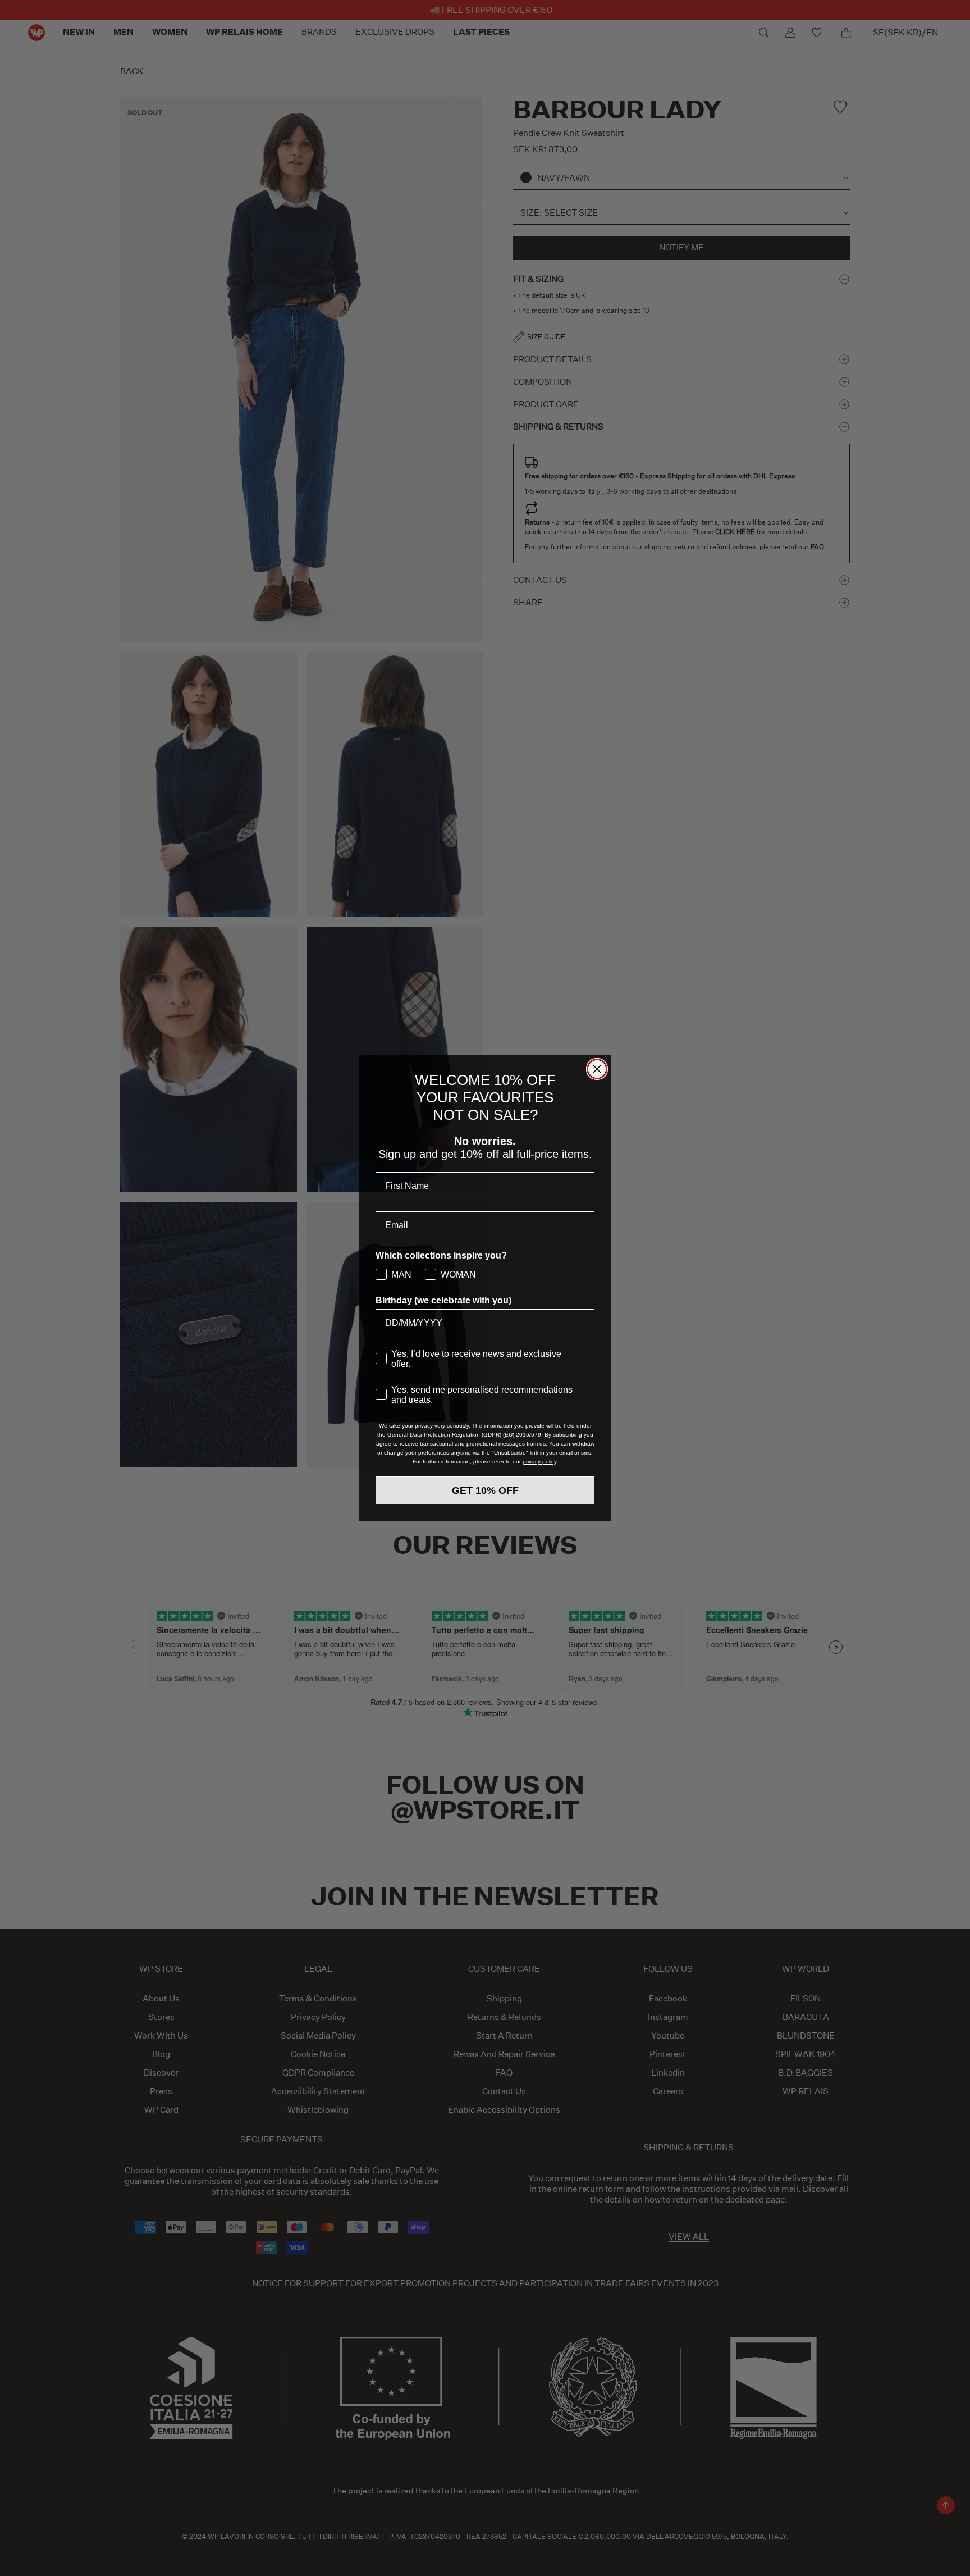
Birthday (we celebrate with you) (443, 1300)
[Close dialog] (597, 1069)
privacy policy (539, 1462)
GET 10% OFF (485, 1490)
